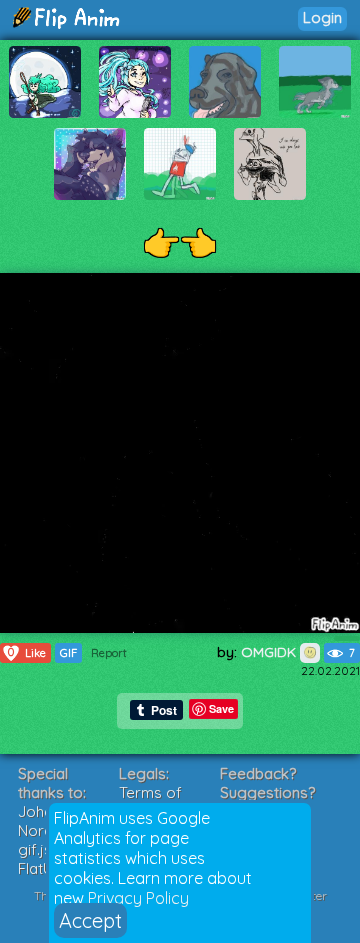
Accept (90, 920)
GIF (68, 653)
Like (27, 652)
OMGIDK (270, 652)
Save (221, 708)
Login (322, 17)
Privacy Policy (138, 898)
